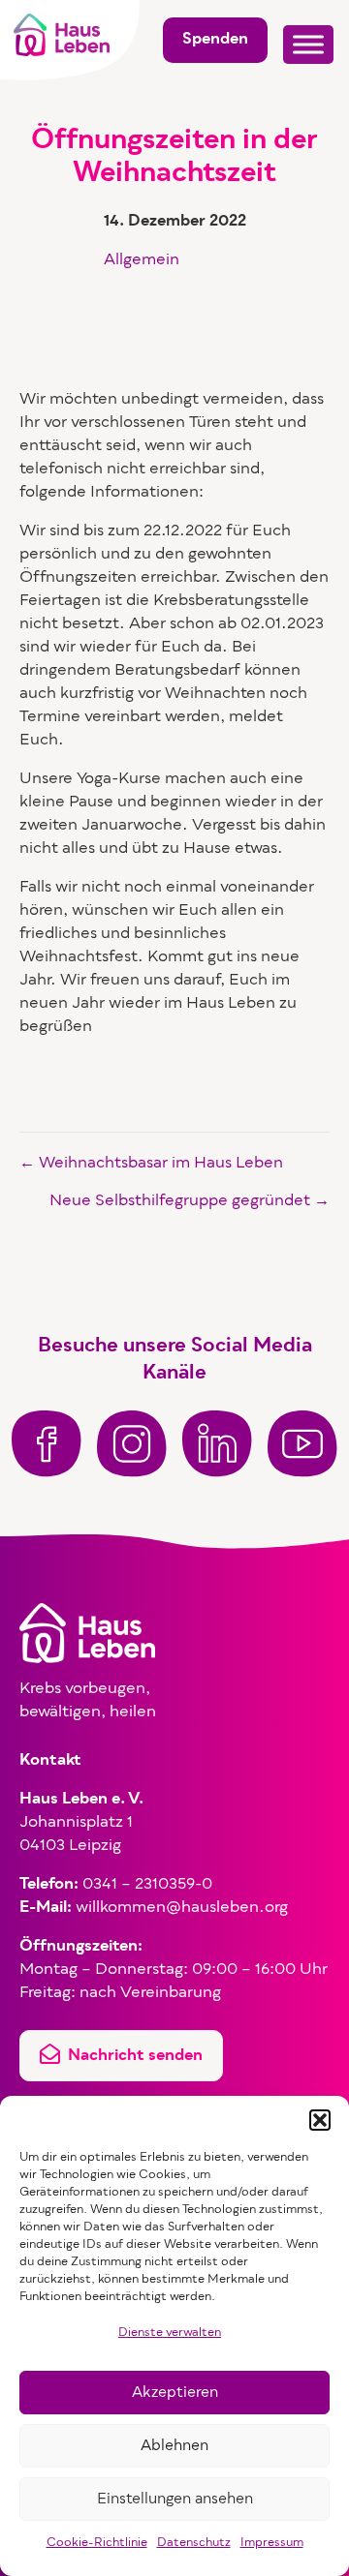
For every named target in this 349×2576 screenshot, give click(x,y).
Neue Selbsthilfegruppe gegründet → (190, 1201)
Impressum (272, 2543)
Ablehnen (174, 2446)
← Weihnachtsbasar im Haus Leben (151, 1164)
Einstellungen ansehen (175, 2500)
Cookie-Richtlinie (97, 2543)
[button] (320, 2120)
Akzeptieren (175, 2393)
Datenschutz (194, 2543)
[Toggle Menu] (308, 44)
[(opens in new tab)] (47, 1443)
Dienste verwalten (170, 2333)
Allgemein (142, 260)
